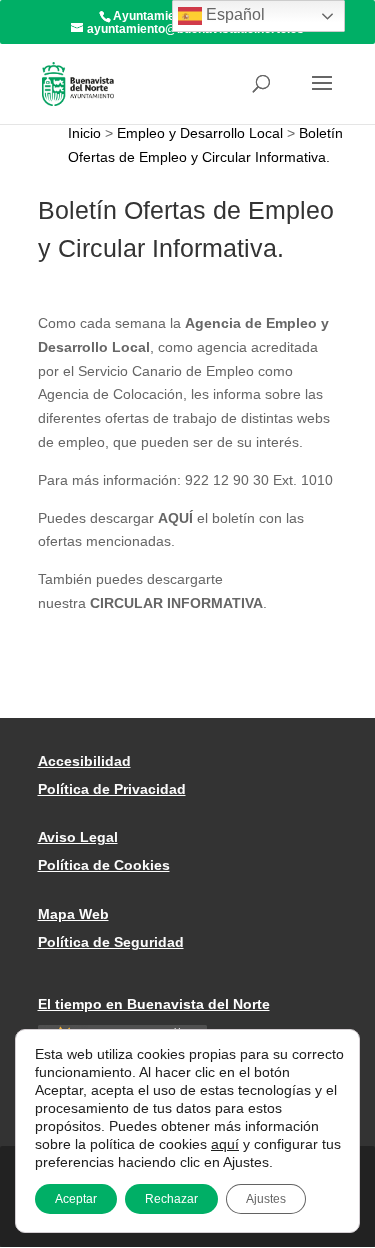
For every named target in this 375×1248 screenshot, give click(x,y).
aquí (225, 1144)
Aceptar (76, 1199)
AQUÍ (175, 518)
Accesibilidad (84, 761)
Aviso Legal (78, 837)
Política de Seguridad (111, 942)
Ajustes (266, 1199)
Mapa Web (73, 914)
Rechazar (171, 1199)
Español (233, 14)
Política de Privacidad (112, 789)
